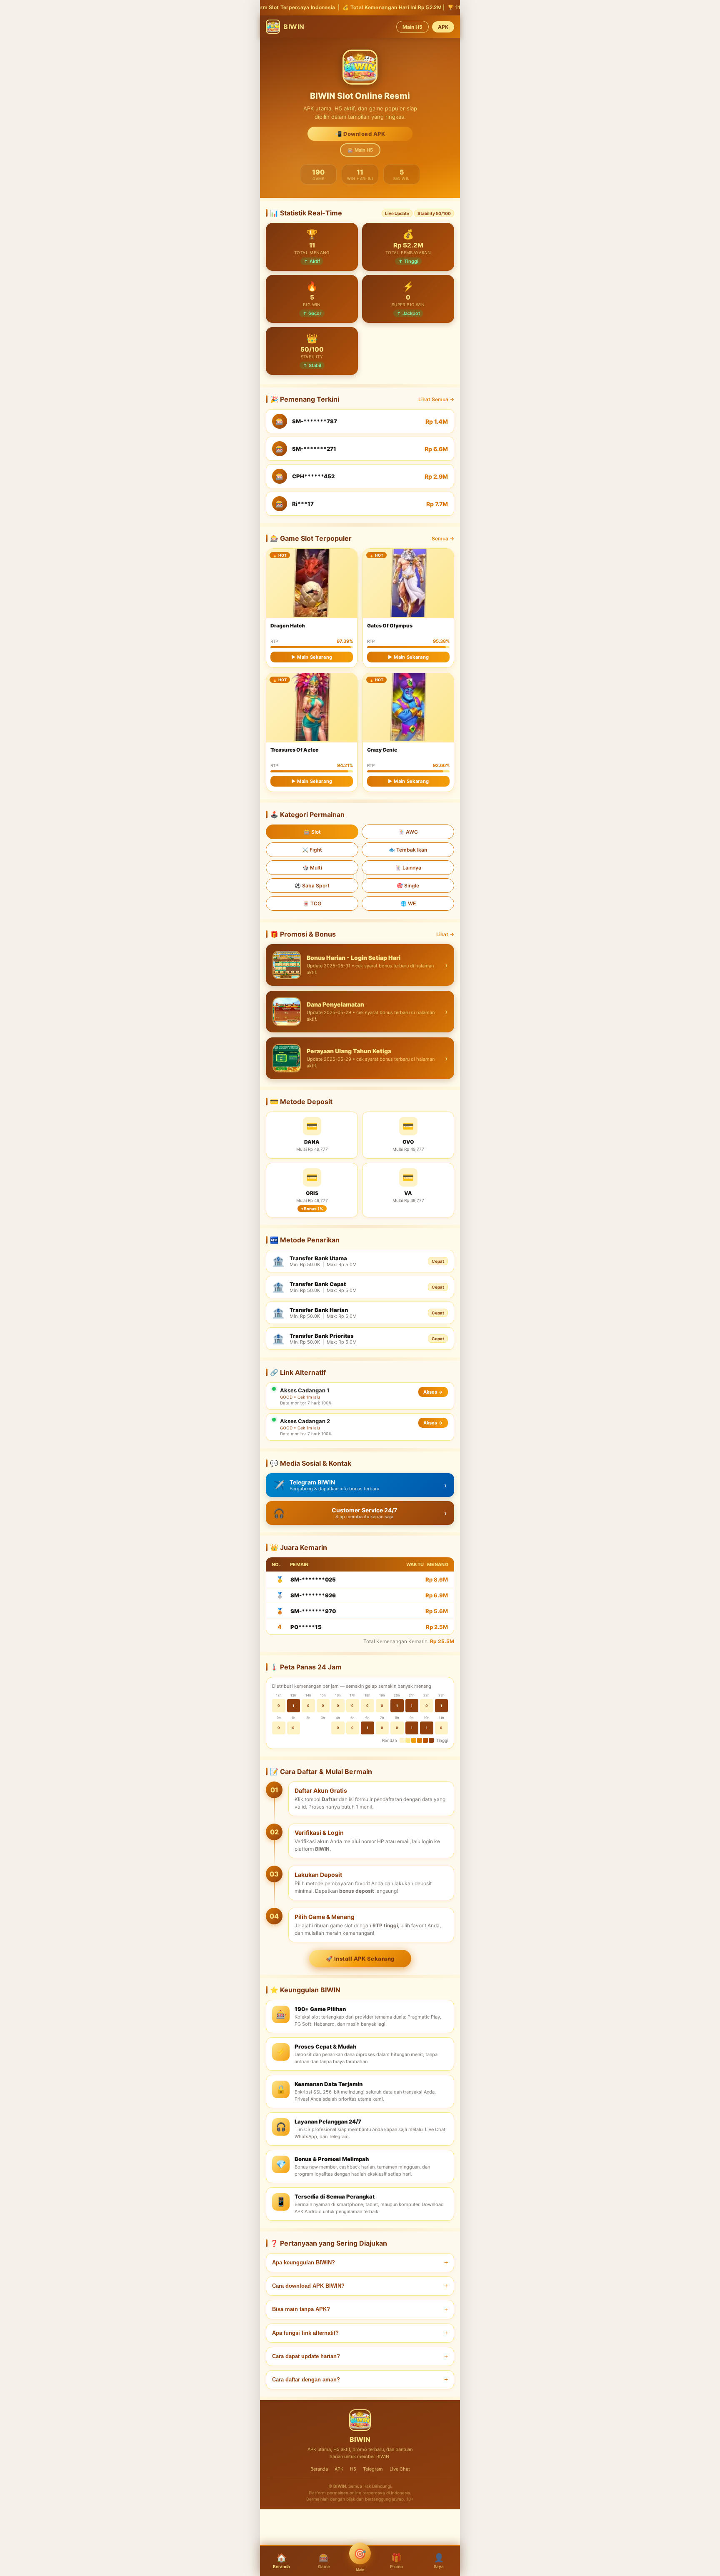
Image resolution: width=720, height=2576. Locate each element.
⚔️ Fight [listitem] (312, 850)
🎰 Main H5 (360, 150)
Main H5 (412, 27)
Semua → (443, 538)
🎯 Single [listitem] (408, 886)
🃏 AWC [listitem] (408, 832)
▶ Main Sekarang (312, 657)
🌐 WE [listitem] (408, 903)
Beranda (319, 2469)
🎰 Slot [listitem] (312, 832)
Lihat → (445, 934)
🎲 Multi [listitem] (312, 868)
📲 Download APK (360, 134)
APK (443, 27)
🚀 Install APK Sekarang (360, 1959)
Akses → (433, 1392)
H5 (353, 2469)
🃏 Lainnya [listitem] (408, 868)
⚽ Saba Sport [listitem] (312, 886)
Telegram (373, 2469)
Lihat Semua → (436, 399)
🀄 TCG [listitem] (312, 903)
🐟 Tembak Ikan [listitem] (408, 850)
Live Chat (400, 2469)
